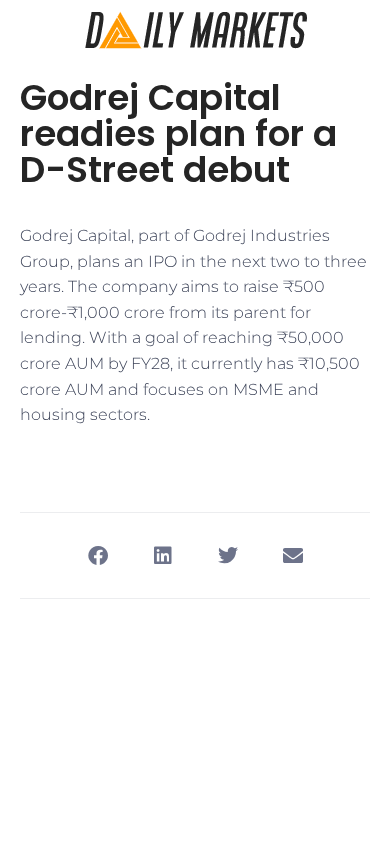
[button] (97, 555)
